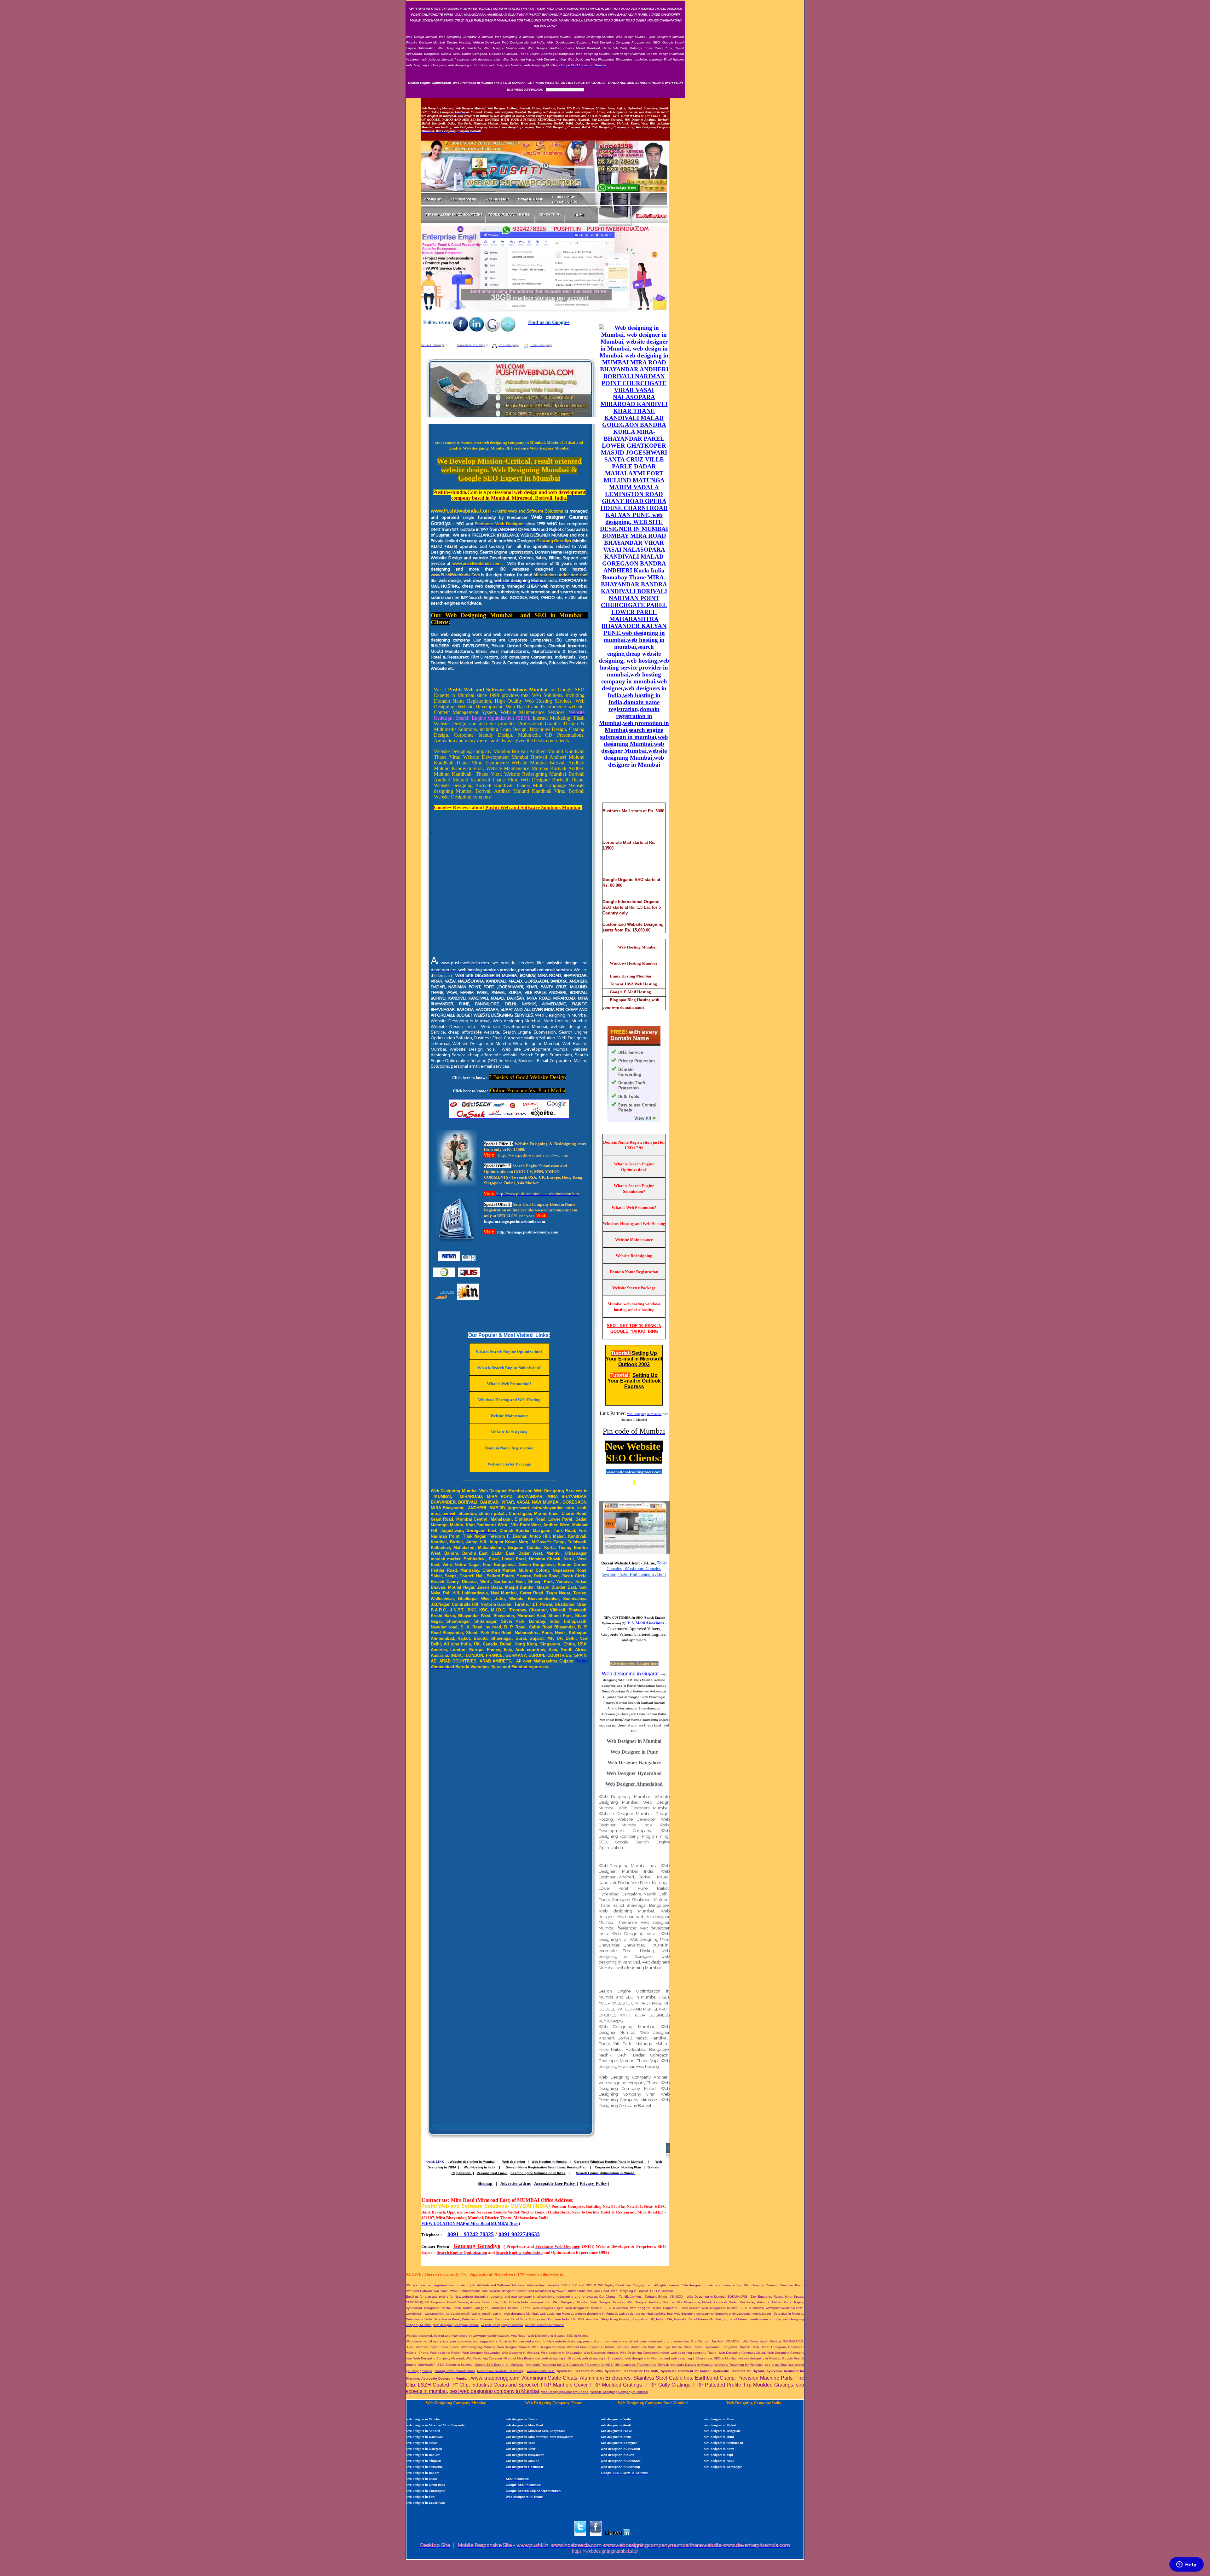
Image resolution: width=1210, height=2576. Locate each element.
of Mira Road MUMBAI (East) (493, 2223)
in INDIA (559, 2173)
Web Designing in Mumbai (644, 1414)
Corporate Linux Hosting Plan (618, 2167)
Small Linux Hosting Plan (567, 2167)
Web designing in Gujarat (630, 1674)
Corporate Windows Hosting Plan (599, 2162)
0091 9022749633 (519, 2234)
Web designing (514, 2162)
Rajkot (582, 1661)
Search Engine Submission (531, 2173)
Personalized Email (492, 2173)
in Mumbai (636, 2162)
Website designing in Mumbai (472, 2162)
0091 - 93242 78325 (471, 2234)
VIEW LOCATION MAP (443, 2223)
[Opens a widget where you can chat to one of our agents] (1186, 2565)
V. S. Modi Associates (646, 1623)
